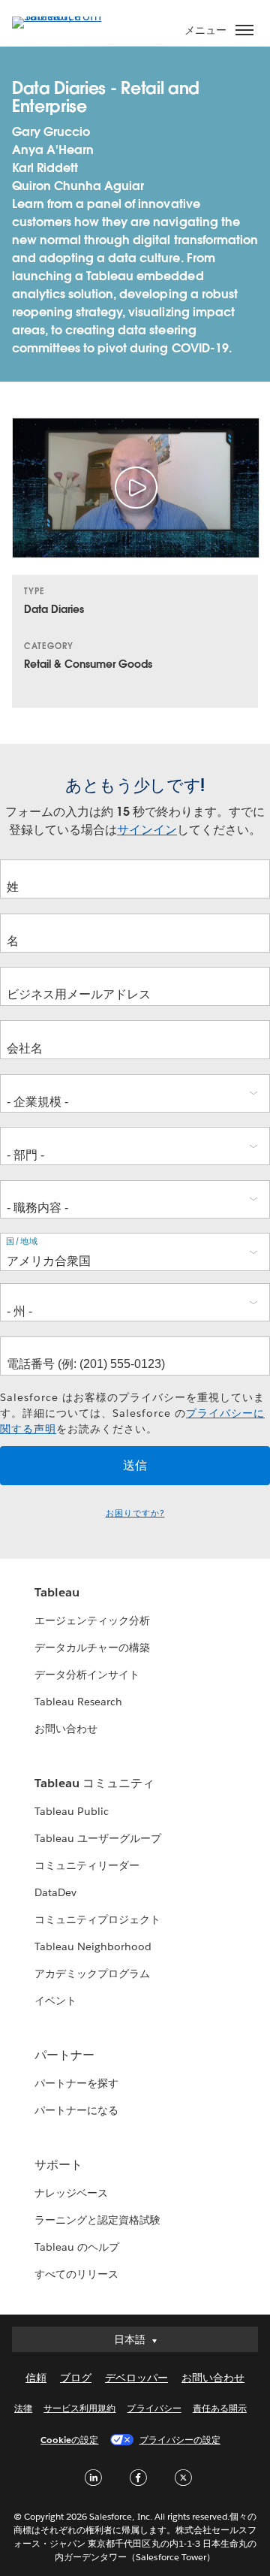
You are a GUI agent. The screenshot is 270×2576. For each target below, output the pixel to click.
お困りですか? (135, 1513)
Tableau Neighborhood (93, 1946)
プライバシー (154, 2408)
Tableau (57, 1592)
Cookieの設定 (69, 2440)
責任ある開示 (220, 2408)
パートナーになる (76, 2110)
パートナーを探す (76, 2083)
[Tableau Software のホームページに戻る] (64, 16)
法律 (23, 2408)
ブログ (76, 2378)
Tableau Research (78, 1702)
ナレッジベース (71, 2193)
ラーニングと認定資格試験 (97, 2220)
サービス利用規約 (79, 2408)
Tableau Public (72, 1811)
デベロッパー (136, 2378)
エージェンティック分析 (92, 1620)
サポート (58, 2165)
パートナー (64, 2055)
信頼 (36, 2378)
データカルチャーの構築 (92, 1647)
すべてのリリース (76, 2274)
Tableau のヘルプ (77, 2247)
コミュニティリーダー (87, 1865)
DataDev (55, 1892)
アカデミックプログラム (92, 1974)
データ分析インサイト (87, 1675)
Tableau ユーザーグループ (98, 1838)
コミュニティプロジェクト (97, 1919)
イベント (55, 2001)
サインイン (147, 830)
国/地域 (22, 1241)
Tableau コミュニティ (94, 1783)
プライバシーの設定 (180, 2440)
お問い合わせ (66, 1729)
